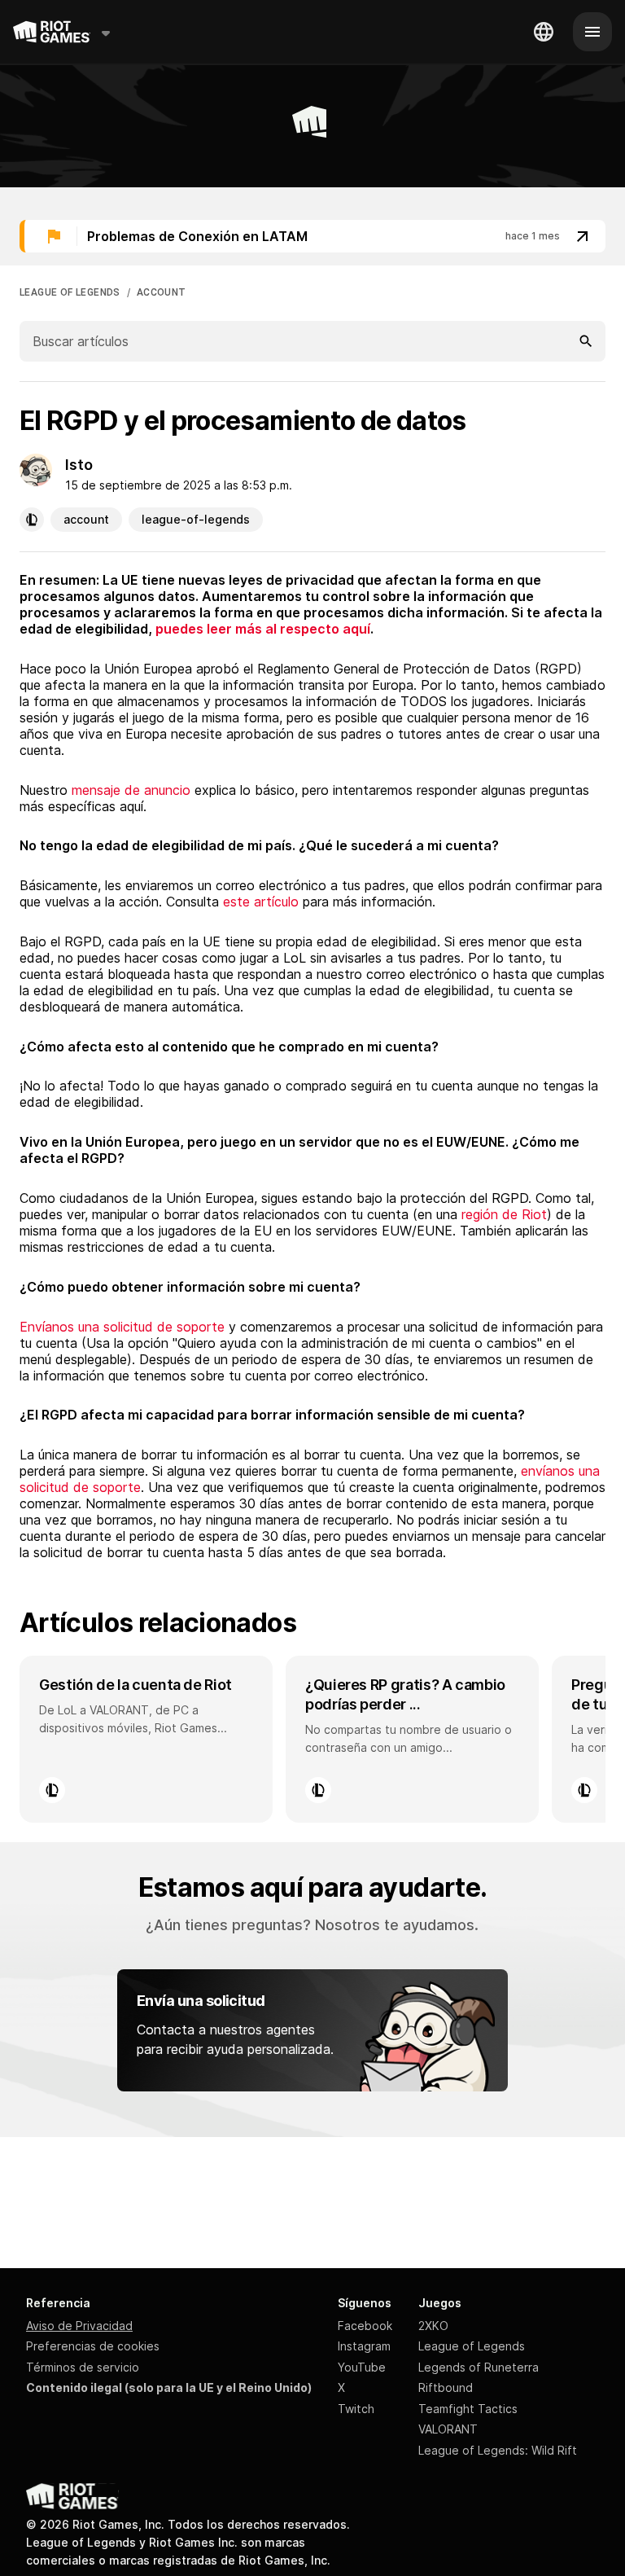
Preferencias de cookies (93, 2346)
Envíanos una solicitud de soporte (122, 1327)
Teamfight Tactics (468, 2409)
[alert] (312, 236)
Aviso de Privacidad (79, 2326)
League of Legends (472, 2346)
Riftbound (446, 2387)
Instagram (364, 2346)
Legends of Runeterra (479, 2367)
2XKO (433, 2326)
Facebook (365, 2326)
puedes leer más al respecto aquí (263, 629)
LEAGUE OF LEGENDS (70, 292)
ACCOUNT (162, 292)
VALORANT (448, 2429)
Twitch (356, 2409)
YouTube (362, 2367)
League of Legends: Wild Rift (498, 2450)
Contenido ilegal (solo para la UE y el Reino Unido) (169, 2387)
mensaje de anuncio (131, 790)
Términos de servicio (83, 2367)
